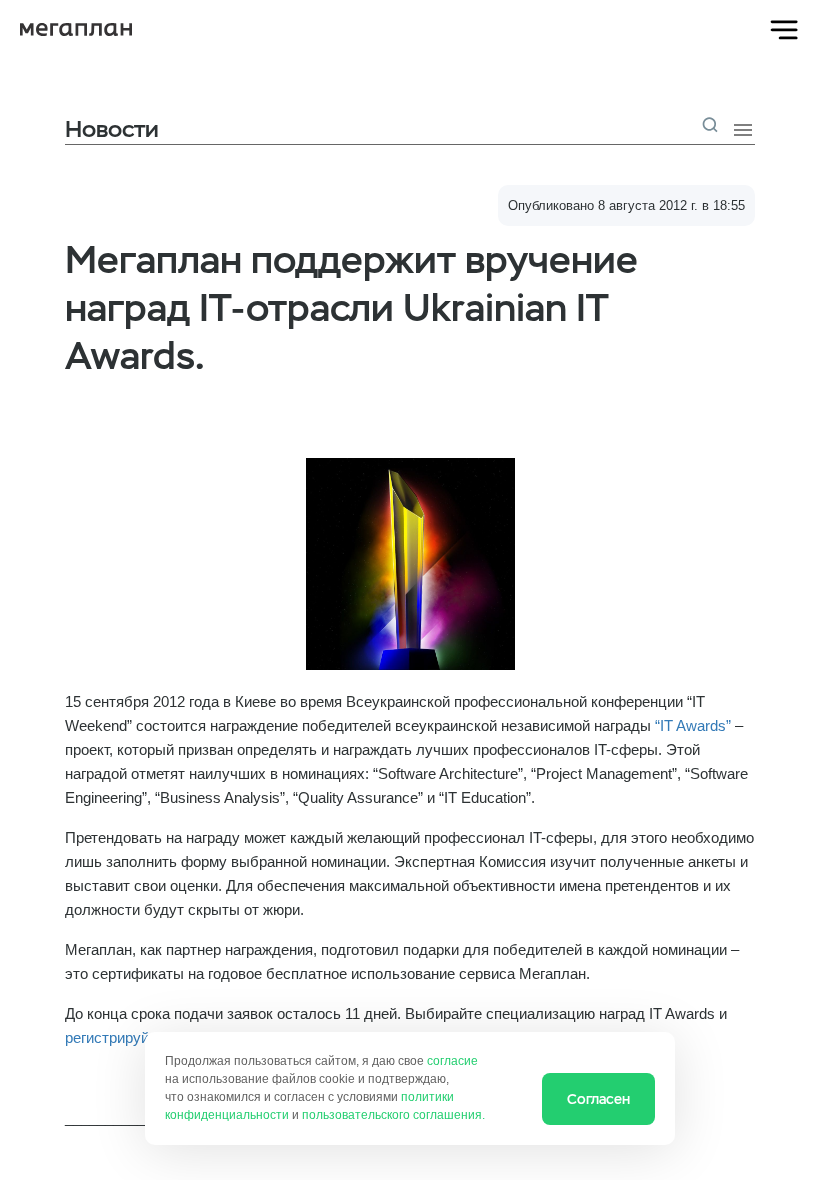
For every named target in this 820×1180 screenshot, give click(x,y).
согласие (452, 1061)
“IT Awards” (693, 725)
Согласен (598, 1099)
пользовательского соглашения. (393, 1115)
